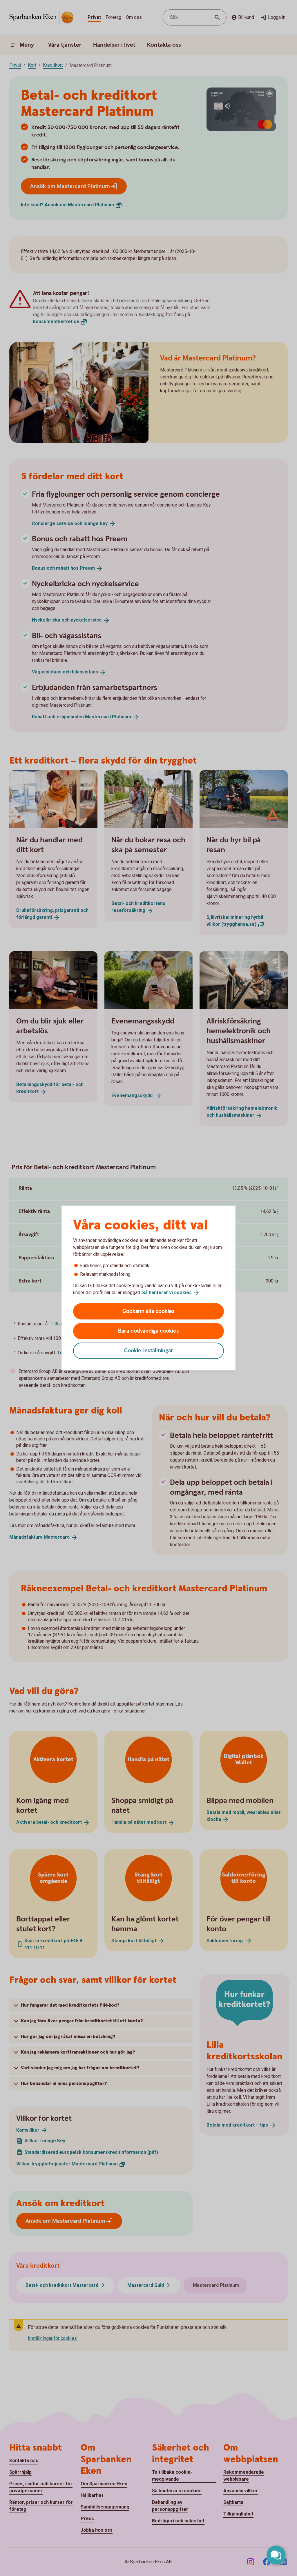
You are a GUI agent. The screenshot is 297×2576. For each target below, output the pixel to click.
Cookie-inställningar (149, 1350)
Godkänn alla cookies (148, 1311)
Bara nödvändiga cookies (148, 1331)
